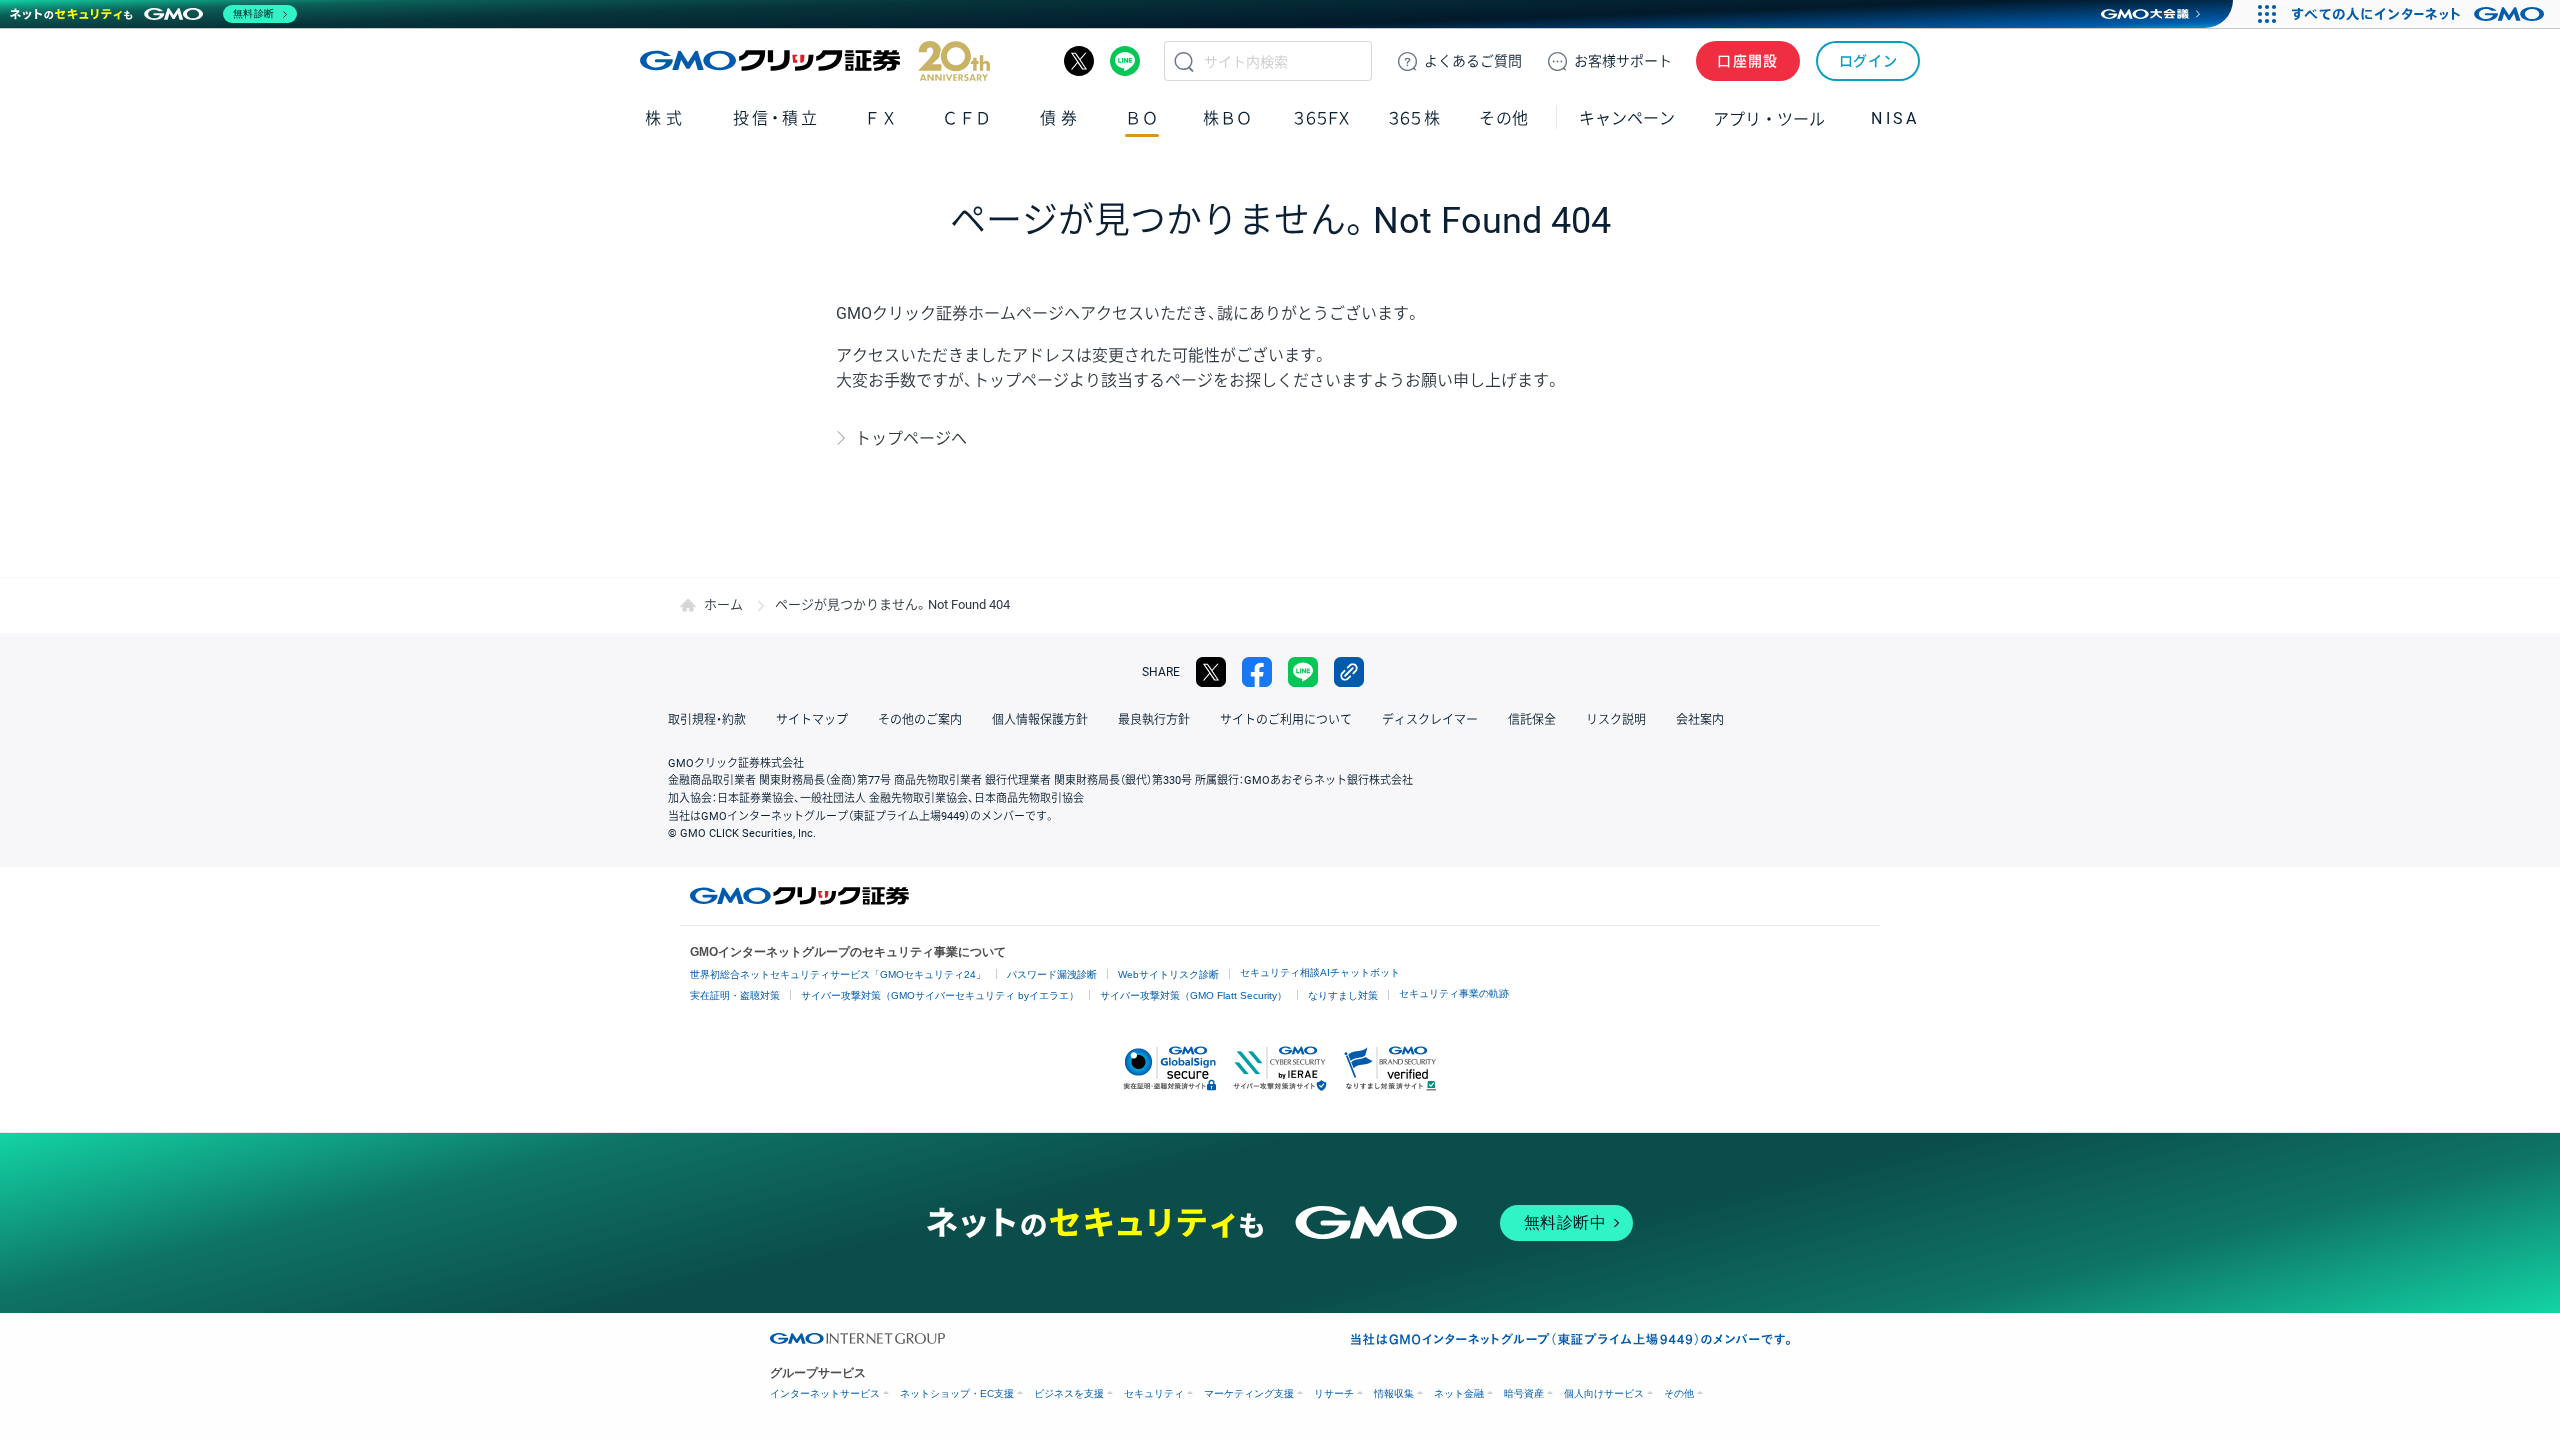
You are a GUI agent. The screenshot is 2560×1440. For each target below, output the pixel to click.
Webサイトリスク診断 (1168, 974)
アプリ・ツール (1769, 118)
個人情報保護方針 (1040, 720)
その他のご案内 (920, 720)
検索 (1184, 61)
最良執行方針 (1154, 720)
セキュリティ (1154, 1393)
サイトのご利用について (1286, 720)
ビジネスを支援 (1069, 1393)
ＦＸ (881, 118)
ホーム (723, 604)
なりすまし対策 (1343, 995)
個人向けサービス (1604, 1393)
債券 (1060, 118)
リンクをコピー (1349, 672)
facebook (1257, 672)
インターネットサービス (825, 1393)
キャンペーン (1627, 118)
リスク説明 (1616, 720)
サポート (1623, 61)
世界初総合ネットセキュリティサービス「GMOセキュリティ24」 (838, 974)
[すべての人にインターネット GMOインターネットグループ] (2420, 14)
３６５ (1415, 118)
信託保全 (1532, 720)
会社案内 (1700, 720)
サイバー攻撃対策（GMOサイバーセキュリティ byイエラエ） (940, 995)
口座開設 (1748, 61)
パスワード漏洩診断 (1052, 974)
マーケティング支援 (1249, 1393)
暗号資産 (1524, 1393)
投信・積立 (776, 118)
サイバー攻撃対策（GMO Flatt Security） (1193, 995)
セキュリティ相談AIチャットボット (1320, 972)
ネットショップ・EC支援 (957, 1393)
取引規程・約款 (707, 720)
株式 (665, 118)
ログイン (1868, 61)
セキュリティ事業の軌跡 (1454, 993)
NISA (1895, 118)
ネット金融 (1459, 1393)
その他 (1679, 1393)
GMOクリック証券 (815, 61)
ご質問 (1473, 61)
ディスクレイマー (1430, 720)
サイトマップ (812, 720)
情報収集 (1394, 1393)
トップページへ (911, 438)
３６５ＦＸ (1321, 118)
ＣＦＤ (967, 118)
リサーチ (1334, 1393)
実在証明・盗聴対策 (735, 995)
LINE (1125, 61)
